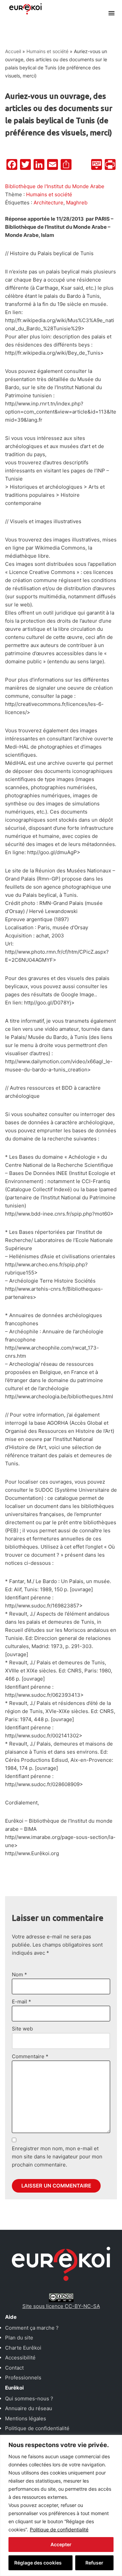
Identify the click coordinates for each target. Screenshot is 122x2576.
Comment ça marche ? (32, 2328)
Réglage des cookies (38, 2563)
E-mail (22, 2002)
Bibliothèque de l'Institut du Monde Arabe (55, 186)
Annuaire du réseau (29, 2408)
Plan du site (19, 2338)
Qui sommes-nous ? (29, 2399)
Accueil (13, 51)
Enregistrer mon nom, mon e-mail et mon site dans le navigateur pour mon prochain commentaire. (57, 2157)
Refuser (94, 2563)
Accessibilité (20, 2358)
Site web (22, 2029)
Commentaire (30, 2056)
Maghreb (77, 203)
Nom (19, 1974)
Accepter (61, 2544)
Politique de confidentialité (59, 2529)
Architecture (48, 203)
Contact (14, 2368)
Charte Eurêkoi (23, 2348)
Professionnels (23, 2378)
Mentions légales (26, 2418)
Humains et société (47, 51)
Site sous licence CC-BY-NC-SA (61, 2306)
